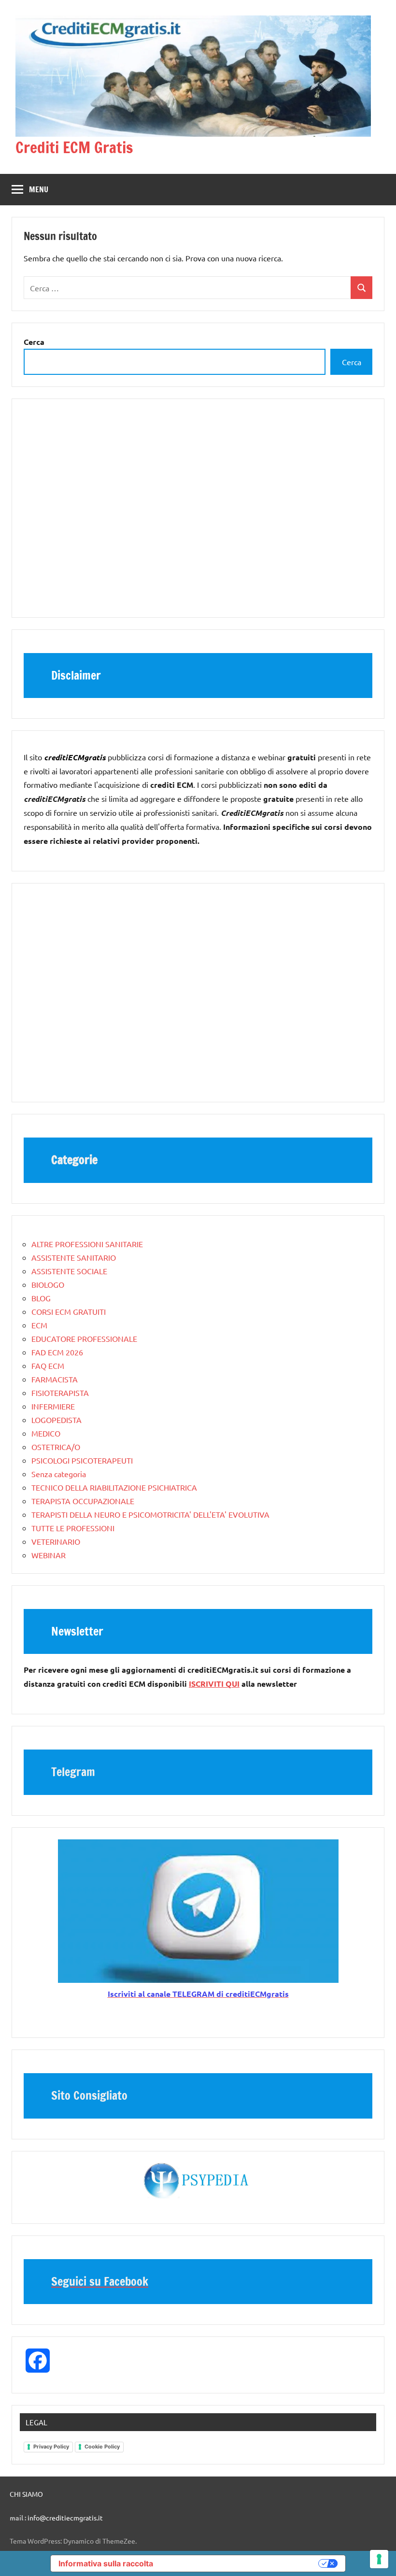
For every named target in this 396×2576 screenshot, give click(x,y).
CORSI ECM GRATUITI (69, 1311)
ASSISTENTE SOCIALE (69, 1271)
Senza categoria (59, 1474)
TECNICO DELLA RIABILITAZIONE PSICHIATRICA (114, 1487)
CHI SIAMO (26, 2494)
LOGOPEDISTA (57, 1420)
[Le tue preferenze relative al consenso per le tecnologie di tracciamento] (379, 2559)
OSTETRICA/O (56, 1447)
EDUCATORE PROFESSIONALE (84, 1338)
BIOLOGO (48, 1284)
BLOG (41, 1298)
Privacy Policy (51, 2447)
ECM (39, 1325)
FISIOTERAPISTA (60, 1393)
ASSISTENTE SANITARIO (74, 1257)
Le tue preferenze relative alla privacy (240, 2563)
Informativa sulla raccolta (106, 2563)
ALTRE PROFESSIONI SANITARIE (87, 1244)
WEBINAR (49, 1555)
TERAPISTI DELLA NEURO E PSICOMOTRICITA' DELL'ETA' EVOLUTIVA (150, 1514)
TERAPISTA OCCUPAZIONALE (83, 1501)
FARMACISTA (55, 1379)
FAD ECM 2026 (57, 1352)
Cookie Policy (102, 2447)
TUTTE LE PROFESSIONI (73, 1528)
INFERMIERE (53, 1406)
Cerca (352, 362)
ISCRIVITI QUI (214, 1684)
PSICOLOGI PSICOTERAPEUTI (82, 1460)
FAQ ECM (48, 1366)
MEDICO (46, 1433)
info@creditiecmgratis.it (65, 2518)
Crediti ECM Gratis (74, 147)
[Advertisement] (198, 513)
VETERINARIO (56, 1541)
